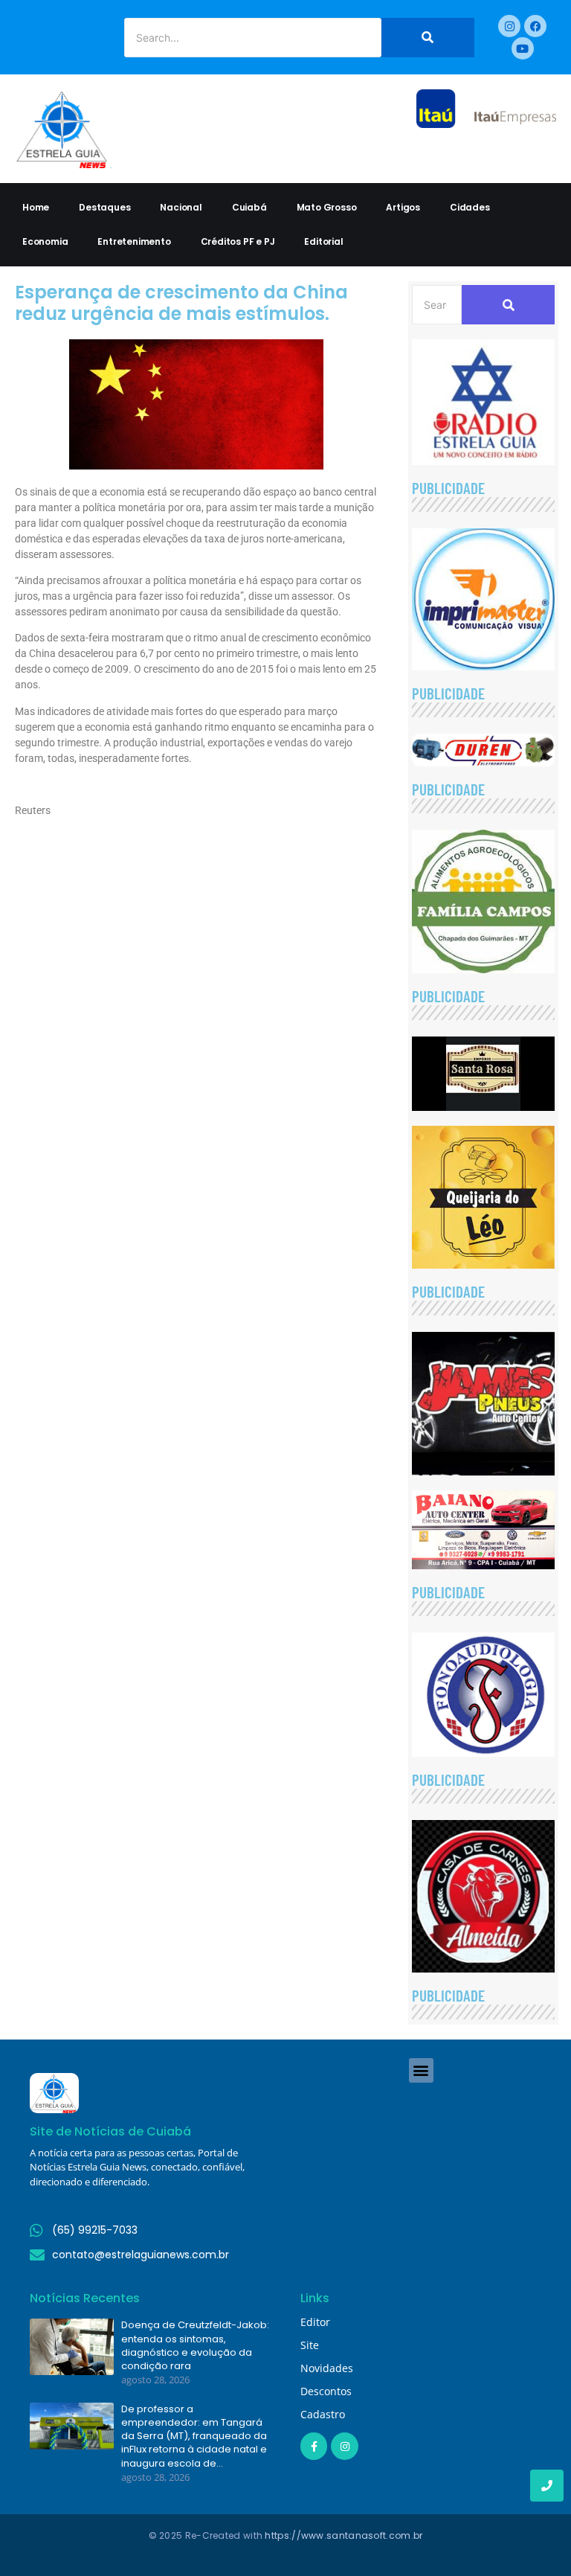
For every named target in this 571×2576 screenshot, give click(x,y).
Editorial (323, 241)
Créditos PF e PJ (238, 241)
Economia (45, 241)
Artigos (403, 207)
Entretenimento (134, 241)
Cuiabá (249, 207)
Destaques (104, 207)
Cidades (470, 207)
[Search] (428, 38)
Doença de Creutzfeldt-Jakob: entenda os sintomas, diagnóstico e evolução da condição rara (195, 2346)
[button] (421, 2070)
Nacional (181, 207)
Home (36, 207)
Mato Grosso (327, 207)
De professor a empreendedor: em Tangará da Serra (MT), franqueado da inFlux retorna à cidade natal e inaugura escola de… (194, 2436)
